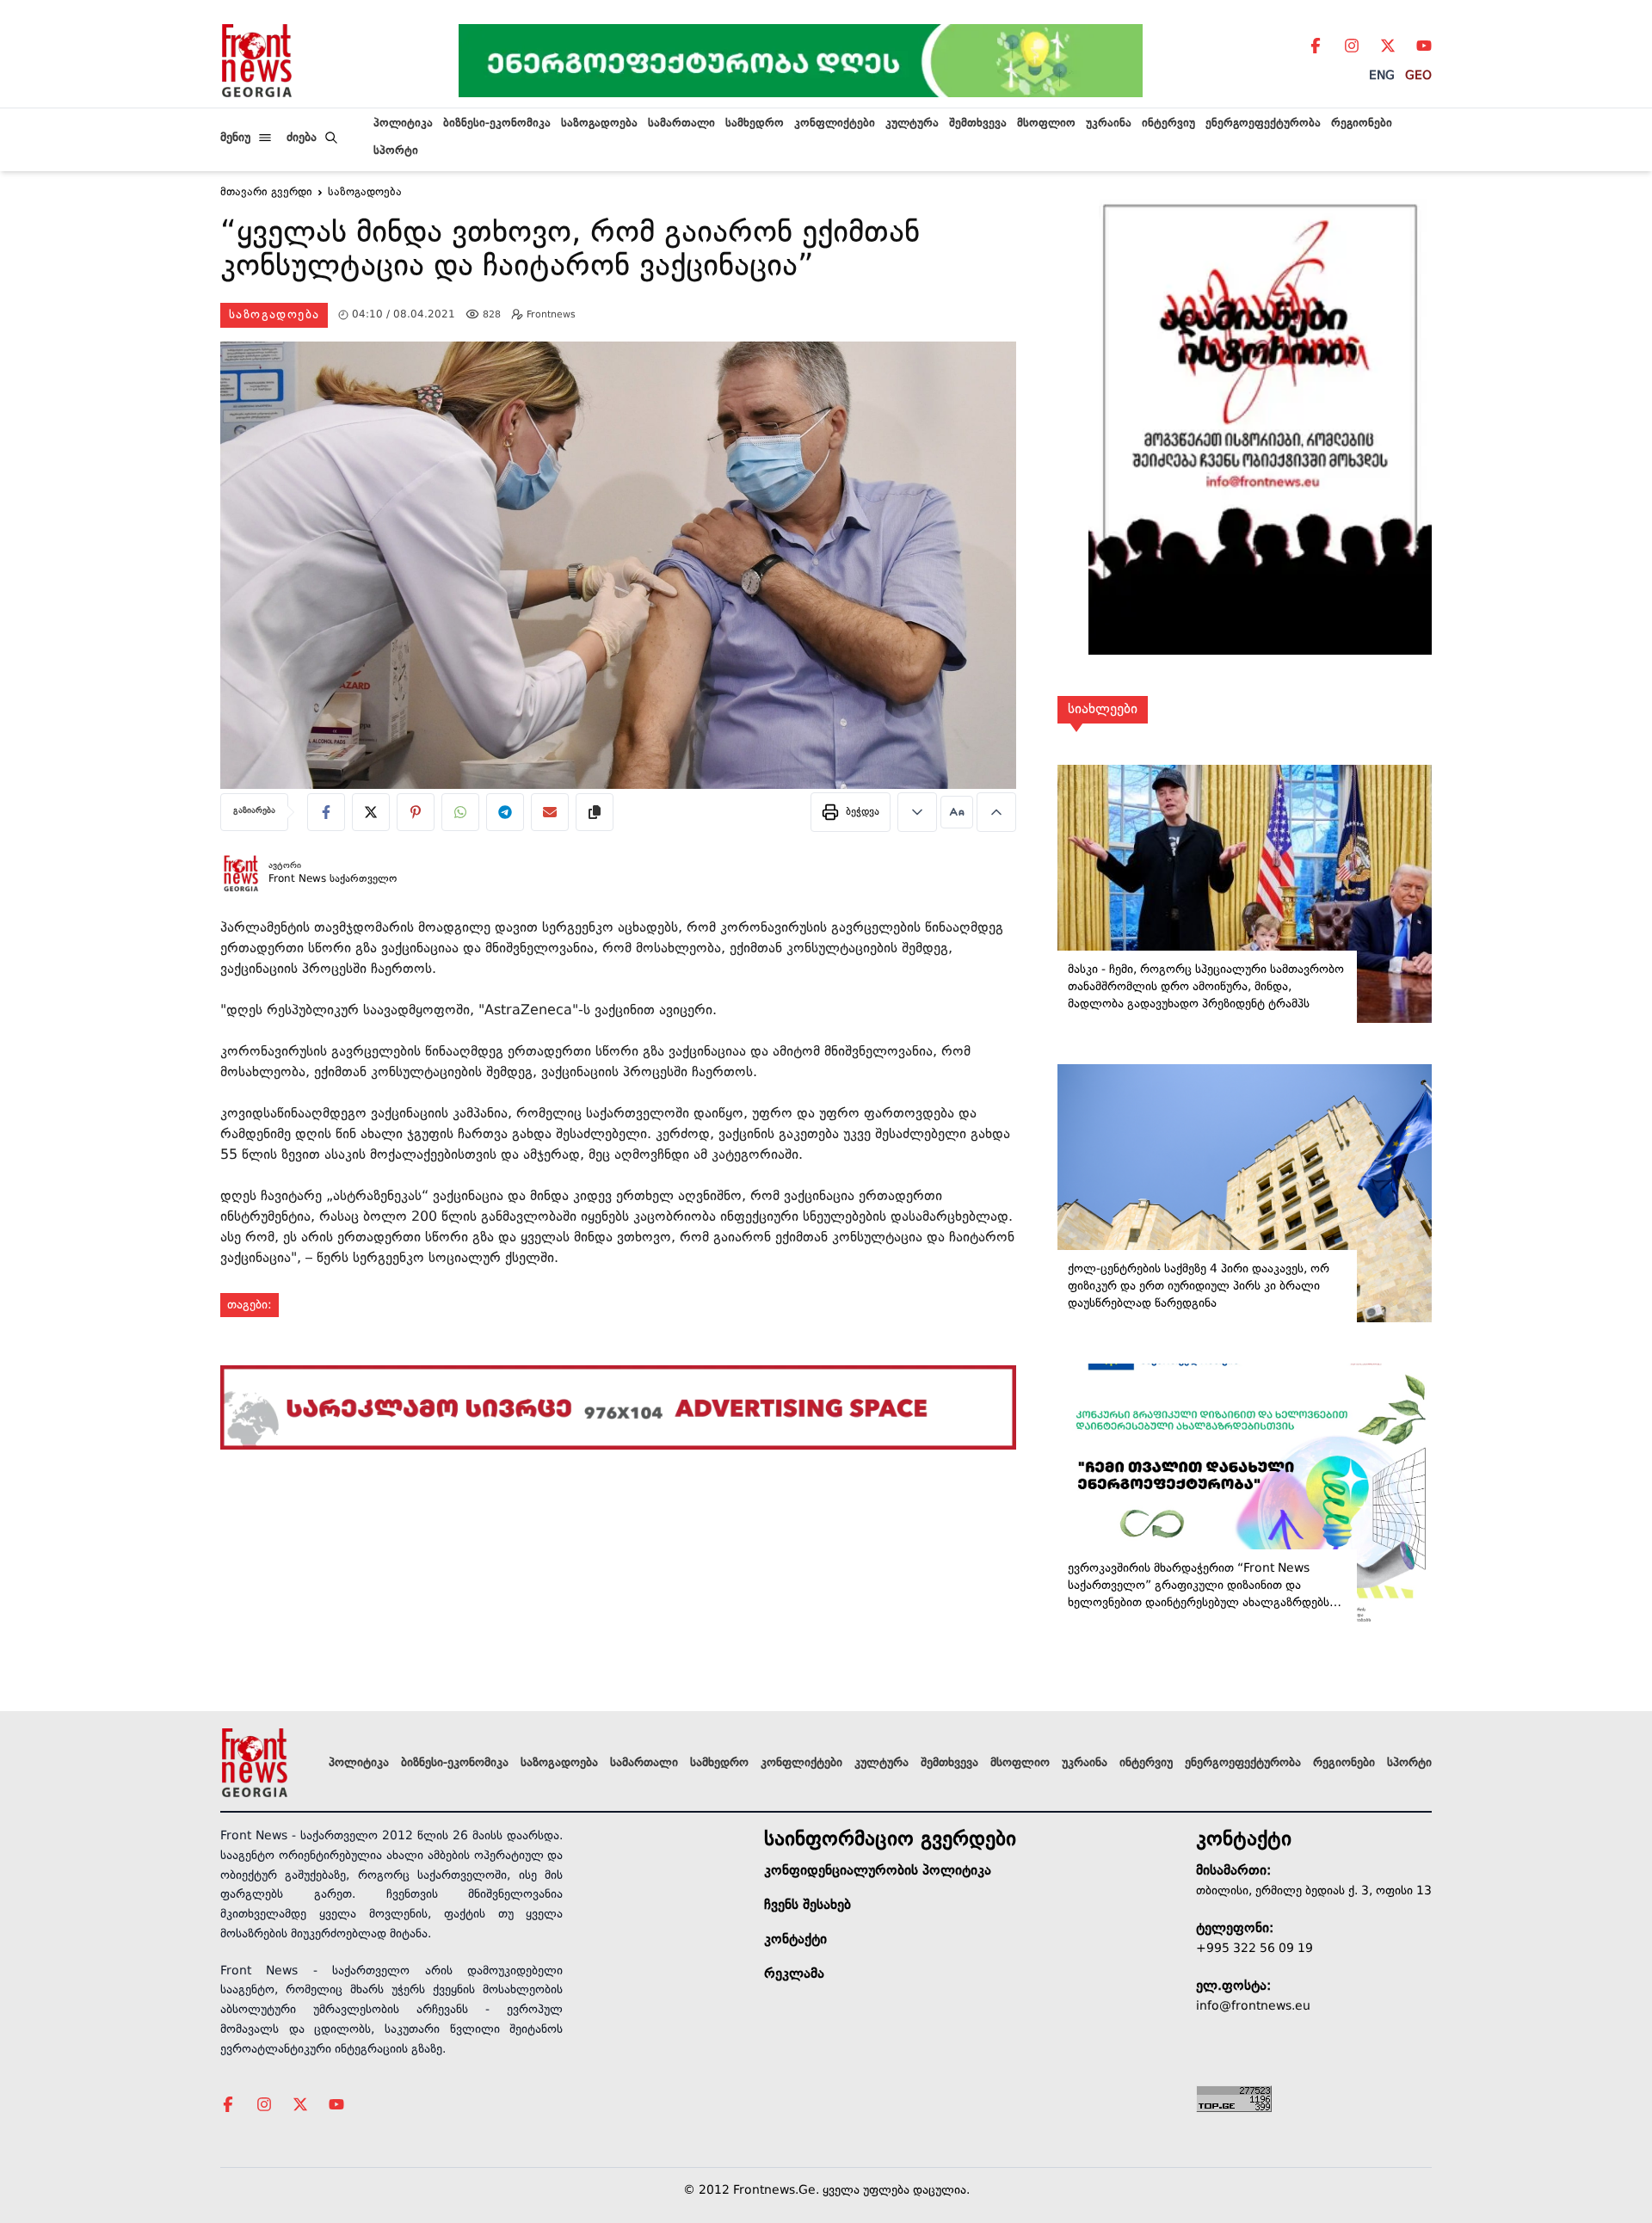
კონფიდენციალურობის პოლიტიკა (878, 1871)
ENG (1382, 76)
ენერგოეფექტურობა (1263, 123)
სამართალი (681, 123)
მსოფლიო (1046, 123)
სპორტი (396, 151)
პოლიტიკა (403, 123)
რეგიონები (1362, 123)
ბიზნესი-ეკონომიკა (497, 123)
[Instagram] (1352, 46)
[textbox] (618, 253)
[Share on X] (371, 812)
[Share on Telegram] (505, 812)
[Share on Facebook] (326, 812)
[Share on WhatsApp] (460, 812)
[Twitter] (1388, 46)
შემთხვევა (978, 123)
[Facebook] (1316, 46)
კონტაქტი (795, 1940)
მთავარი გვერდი (266, 193)
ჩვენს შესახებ (808, 1906)
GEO (1418, 76)
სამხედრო (755, 123)
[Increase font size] (996, 812)
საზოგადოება (599, 123)
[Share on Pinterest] (416, 812)
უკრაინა (1109, 123)
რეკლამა (794, 1974)
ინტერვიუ (1168, 123)
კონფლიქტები (835, 123)
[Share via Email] (550, 812)
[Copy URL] (595, 812)
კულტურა (912, 123)
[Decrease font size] (917, 812)
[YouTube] (1424, 46)
